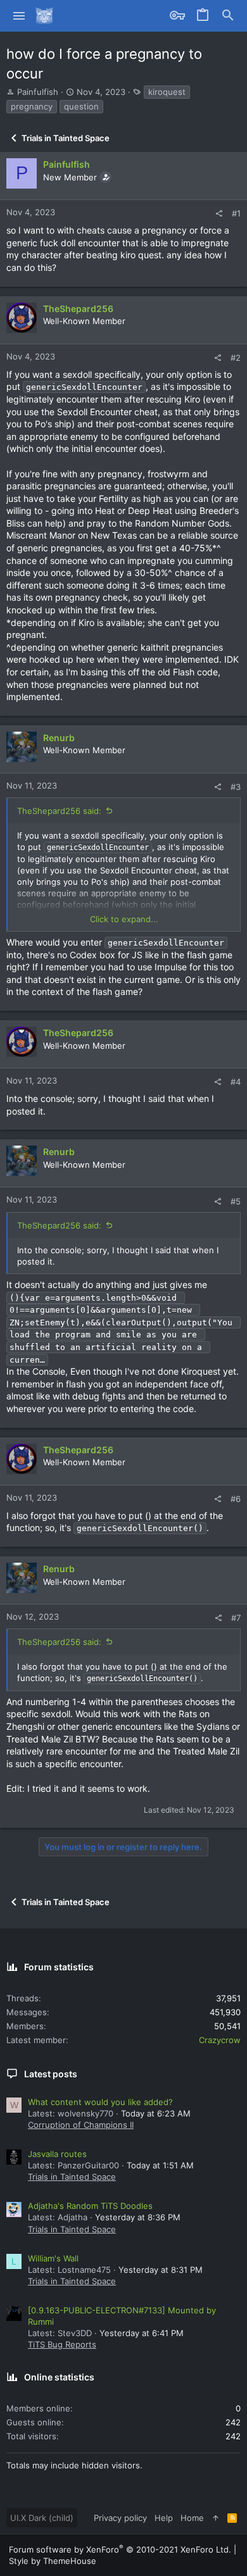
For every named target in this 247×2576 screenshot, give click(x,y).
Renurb (59, 738)
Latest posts (51, 2074)
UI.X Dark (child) (42, 2518)
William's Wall (53, 2258)
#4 (236, 1082)
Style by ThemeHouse (53, 2561)
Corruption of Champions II (81, 2125)
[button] (19, 16)
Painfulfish (38, 92)
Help (164, 2518)
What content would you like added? (100, 2102)
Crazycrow (220, 2040)
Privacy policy (120, 2518)
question (81, 106)
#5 (236, 1201)
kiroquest (167, 92)
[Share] (219, 214)
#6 (236, 1499)
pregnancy (32, 106)
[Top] (216, 2518)
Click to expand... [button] (124, 919)
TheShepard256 (78, 309)
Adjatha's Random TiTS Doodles (90, 2206)
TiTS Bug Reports (62, 2344)
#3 (236, 787)
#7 (236, 1618)
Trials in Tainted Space (72, 2177)
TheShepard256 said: (59, 811)
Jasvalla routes (57, 2154)
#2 (236, 358)
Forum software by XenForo (120, 2549)
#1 (236, 213)
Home (192, 2518)
